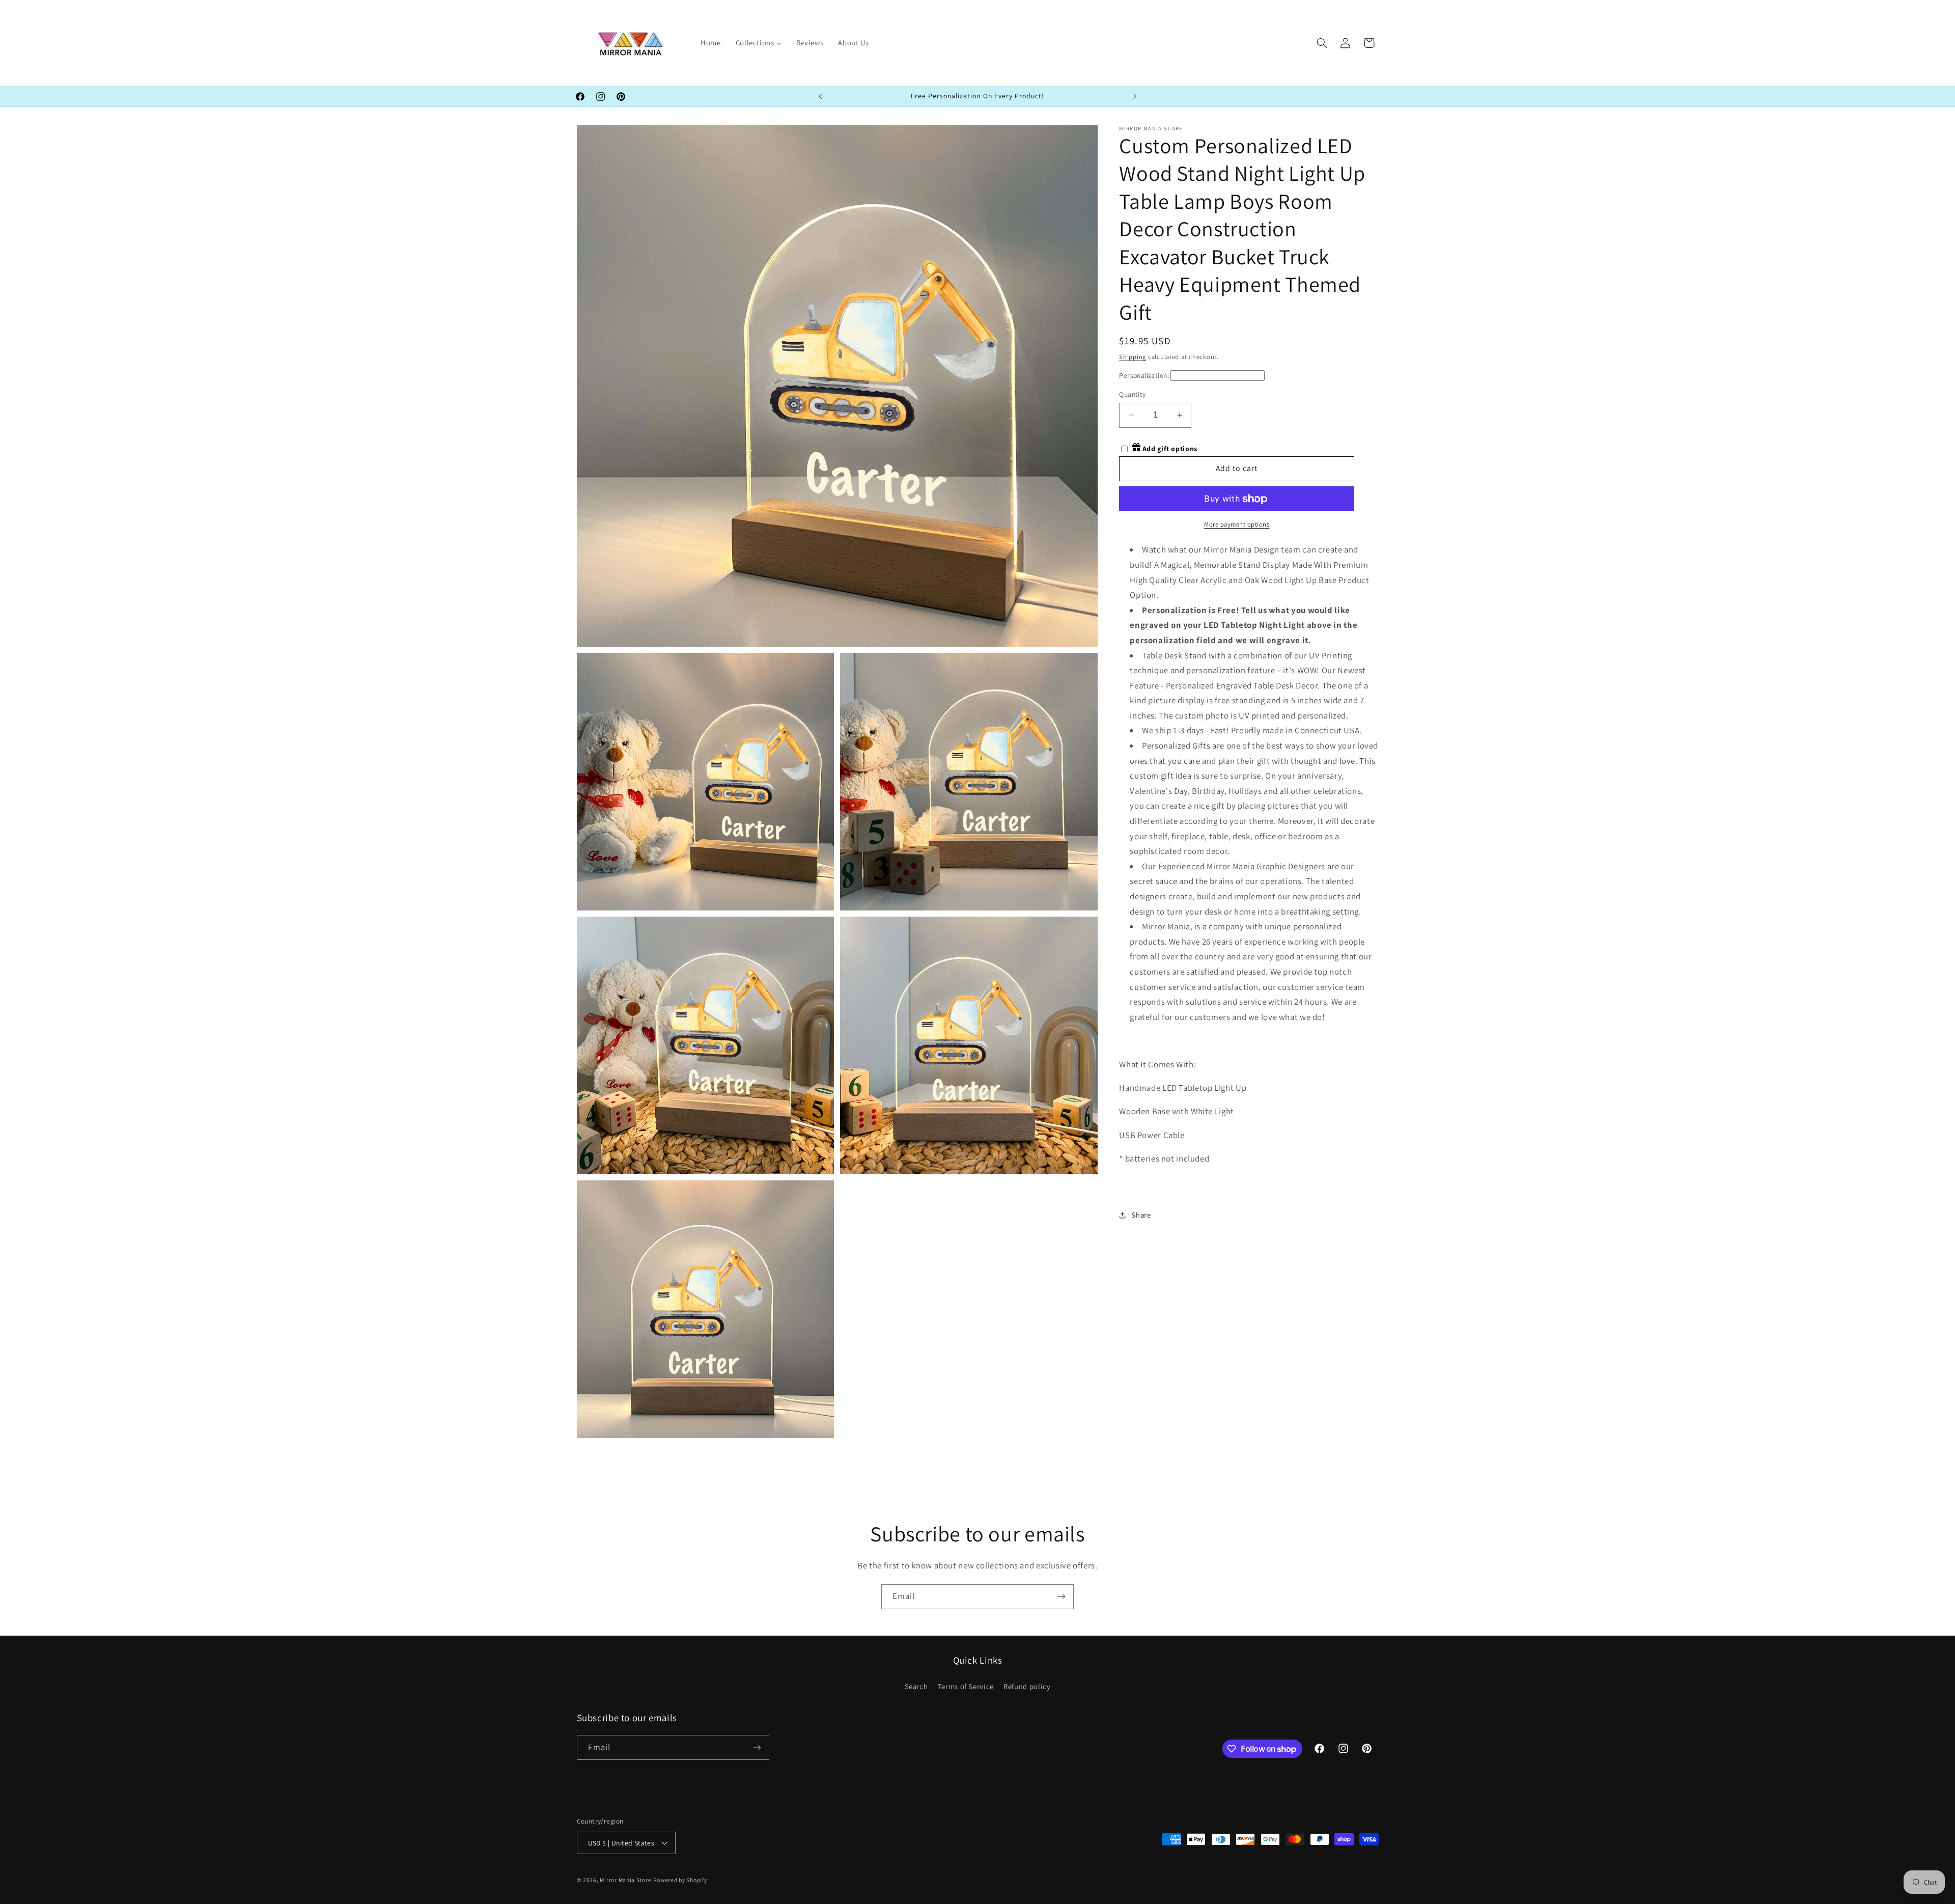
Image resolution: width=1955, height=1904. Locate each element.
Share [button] (1141, 1215)
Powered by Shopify (680, 1880)
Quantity (1132, 394)
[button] (1322, 43)
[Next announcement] (1135, 96)
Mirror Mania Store (625, 1880)
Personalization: (1144, 376)
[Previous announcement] (820, 96)
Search (916, 1686)
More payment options (1237, 524)
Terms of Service (966, 1686)
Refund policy (1027, 1686)
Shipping (1133, 357)
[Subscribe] (1062, 1597)
